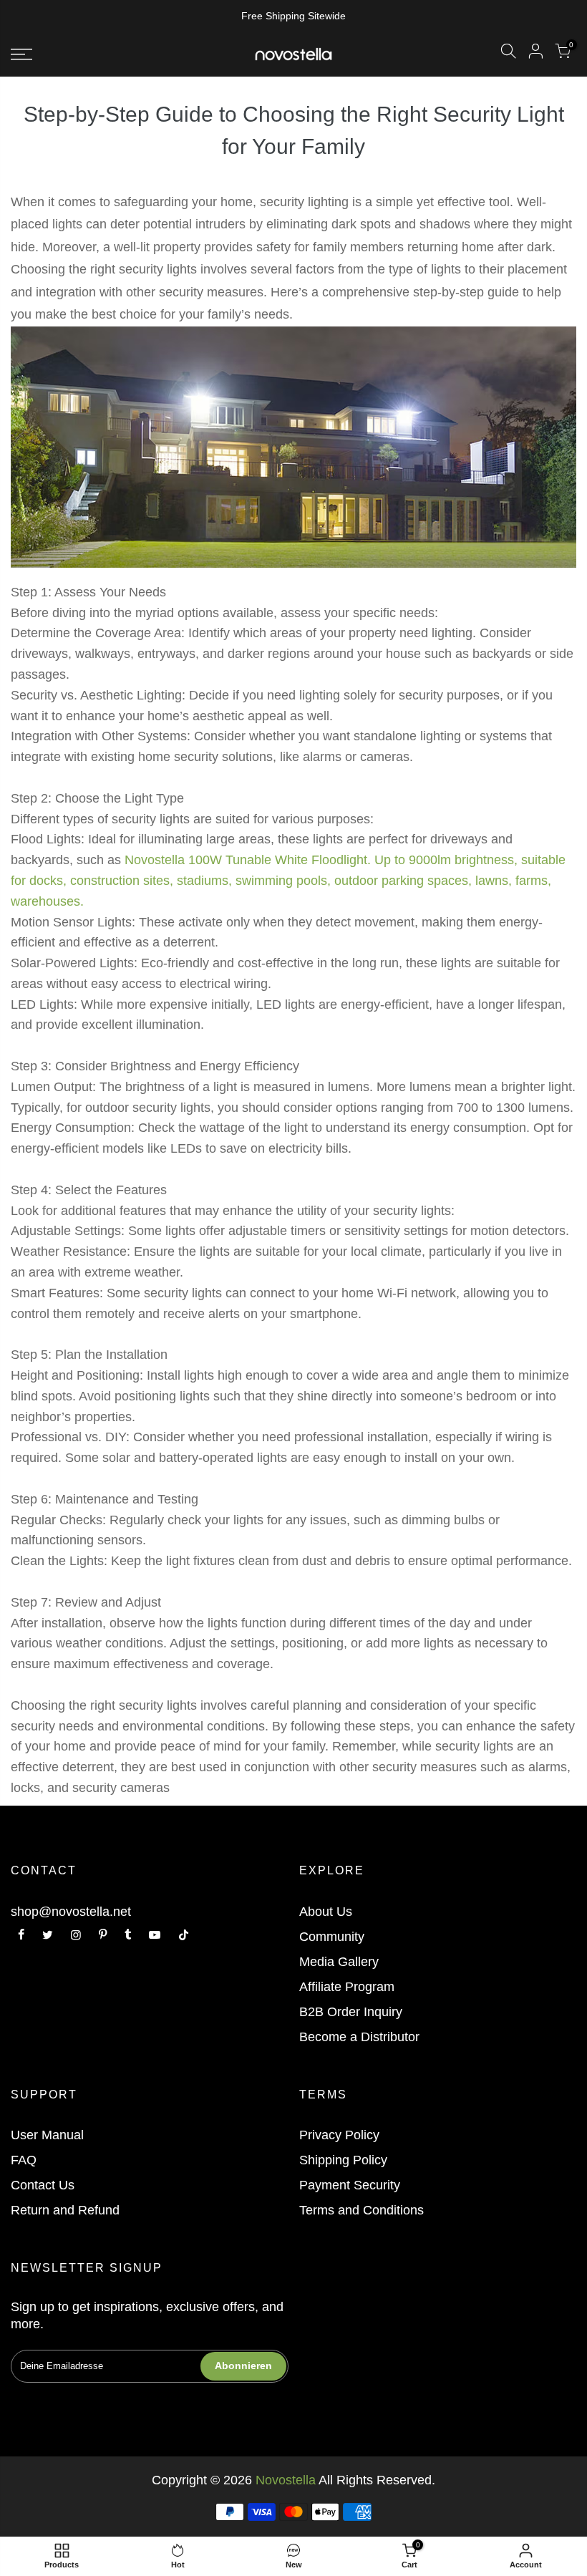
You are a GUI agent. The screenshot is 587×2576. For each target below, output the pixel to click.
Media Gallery (339, 1962)
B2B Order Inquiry (351, 2012)
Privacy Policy (339, 2135)
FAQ (24, 2160)
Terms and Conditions (362, 2210)
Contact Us (43, 2185)
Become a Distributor (359, 2037)
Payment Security (350, 2185)
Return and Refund (65, 2210)
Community (332, 1937)
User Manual (47, 2135)
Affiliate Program (347, 1987)
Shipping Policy (343, 2160)
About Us (326, 1912)
